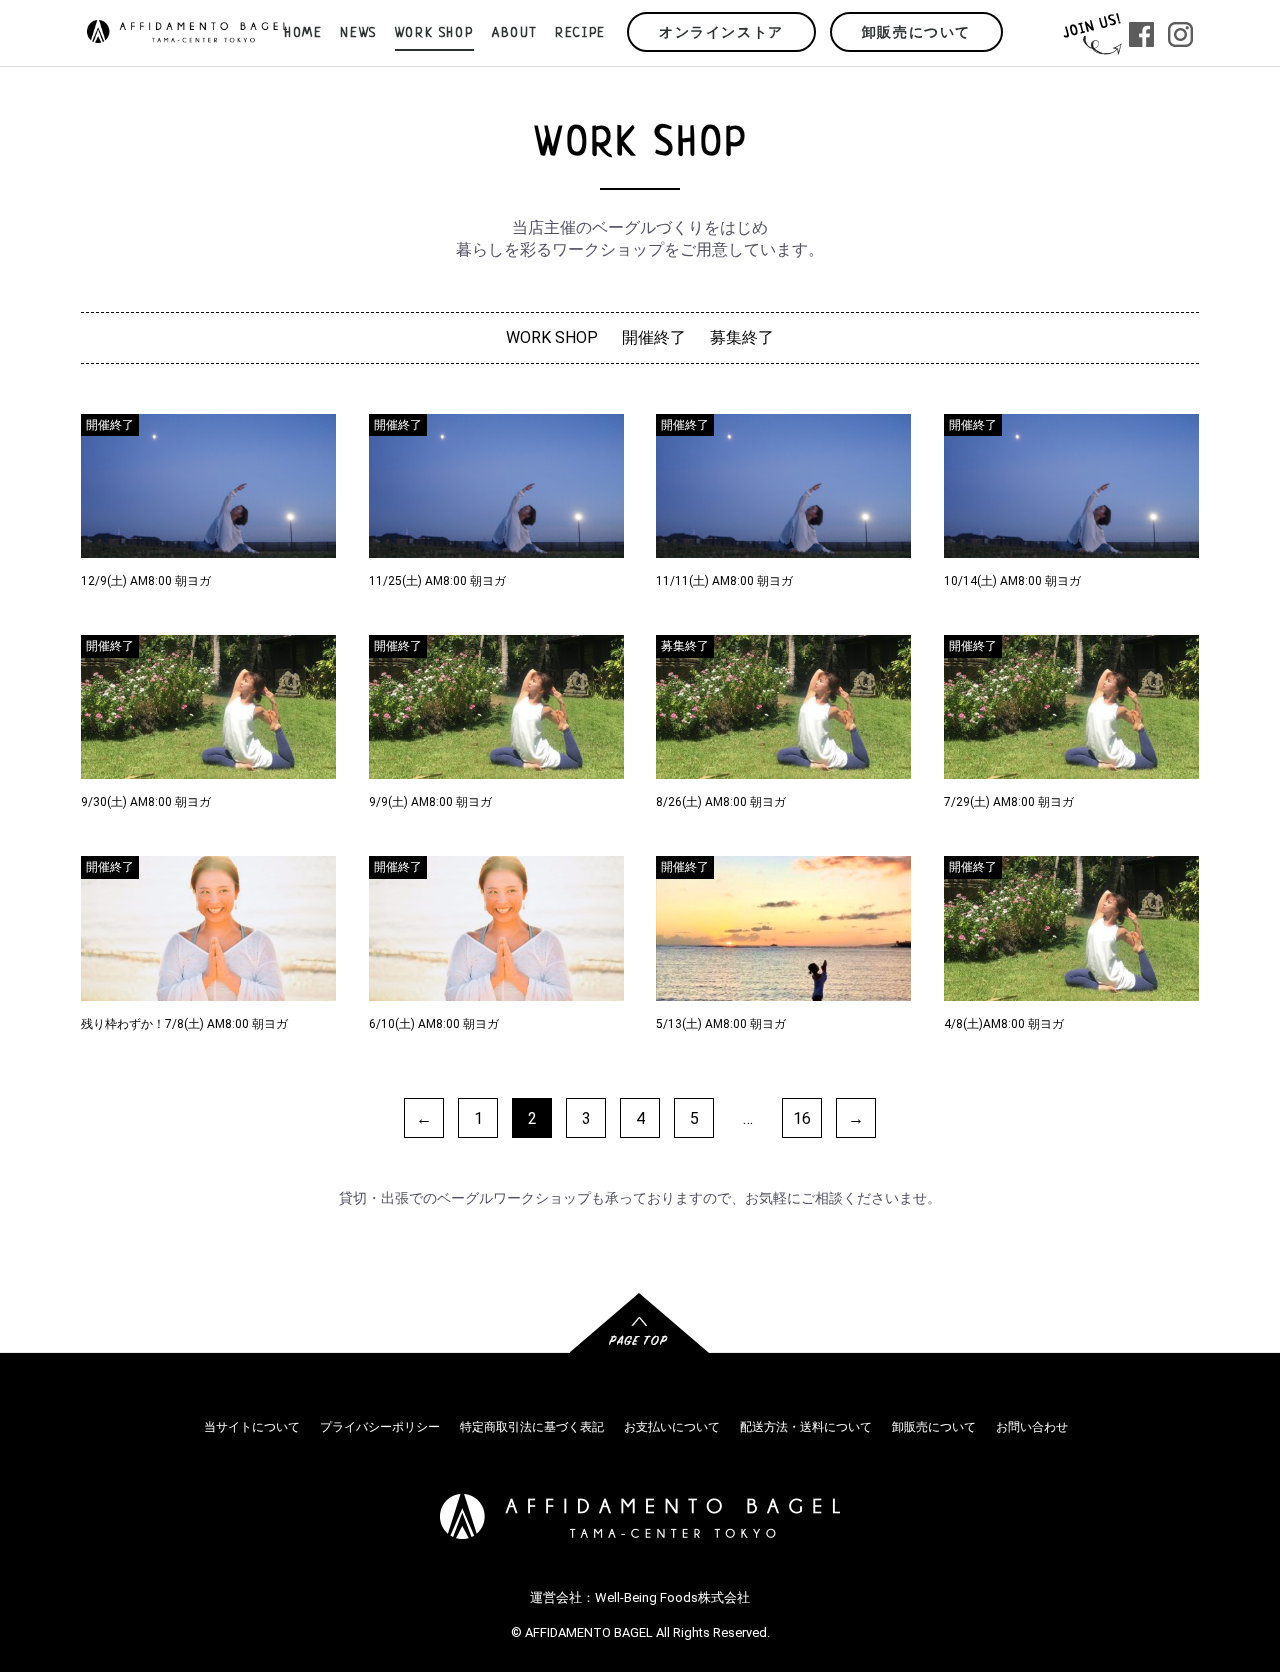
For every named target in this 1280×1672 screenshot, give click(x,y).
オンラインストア (721, 33)
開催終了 (654, 337)
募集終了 (742, 337)
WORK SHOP (552, 337)
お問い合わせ (1032, 1427)
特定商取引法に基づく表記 (532, 1427)
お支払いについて (672, 1427)
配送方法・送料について (806, 1427)
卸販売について (916, 33)
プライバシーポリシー (380, 1427)
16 (802, 1118)
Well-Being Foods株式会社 (672, 1597)
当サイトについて (252, 1427)
